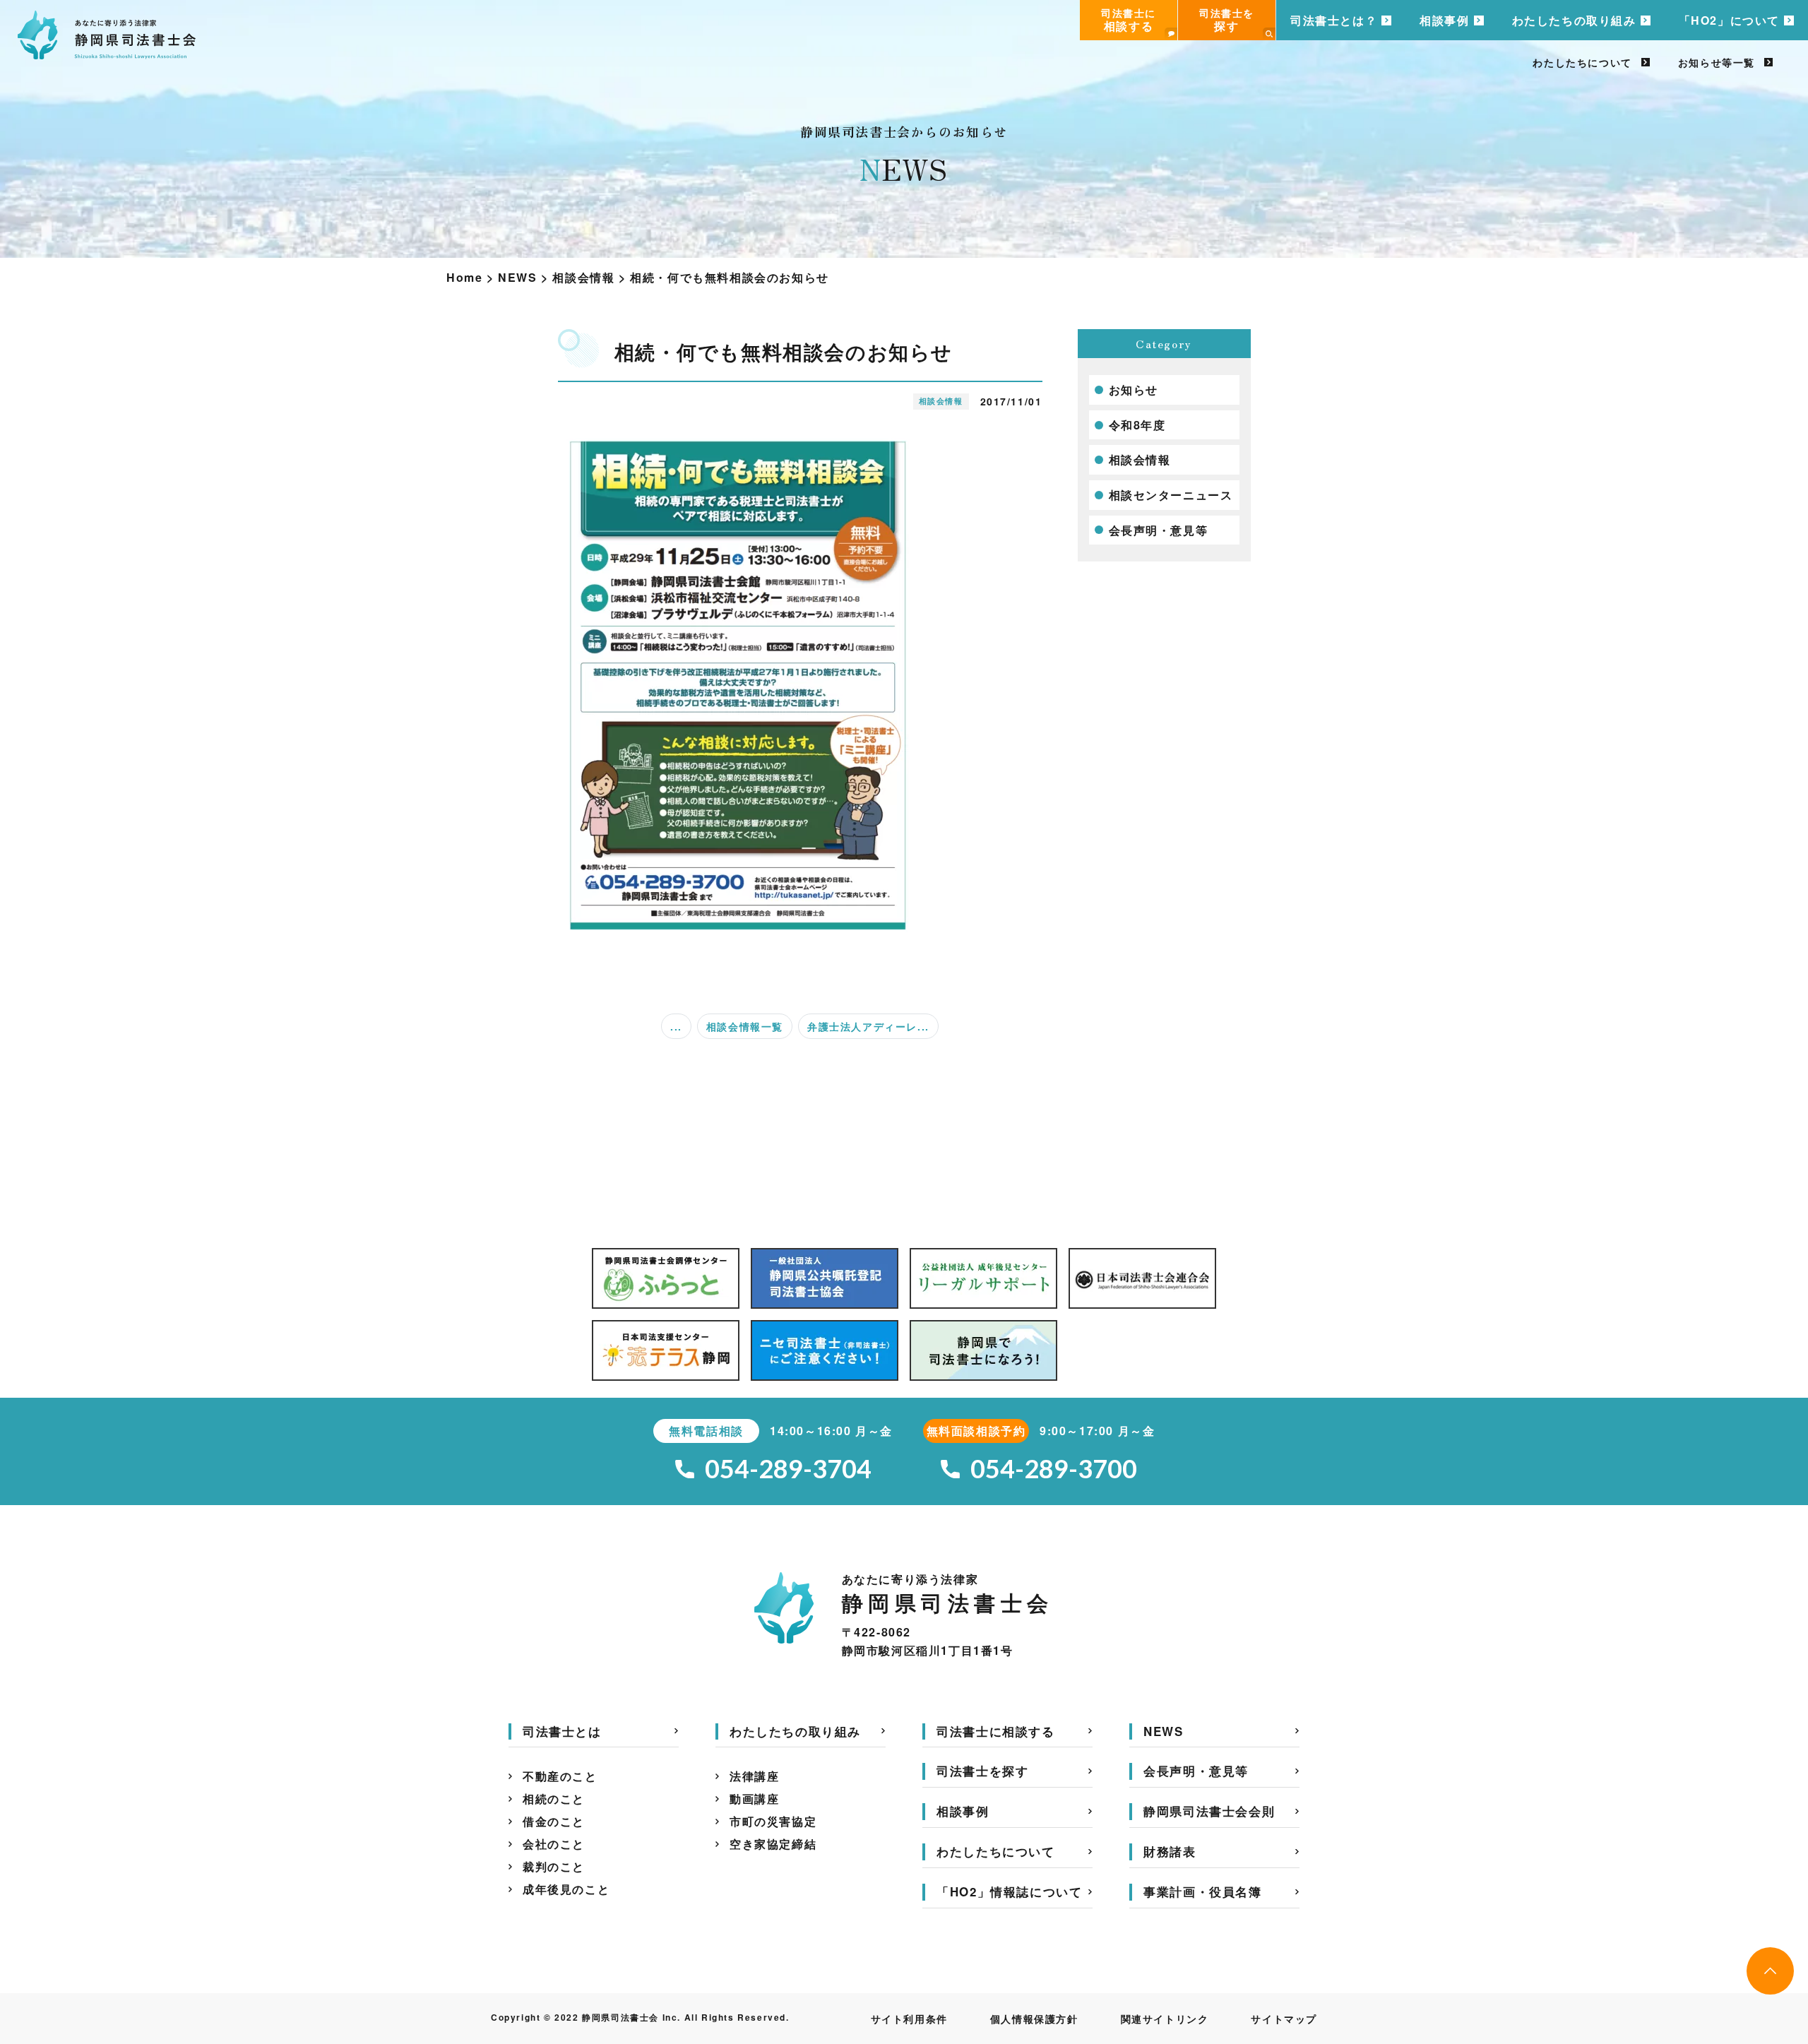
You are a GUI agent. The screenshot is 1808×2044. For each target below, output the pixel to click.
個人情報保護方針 (1034, 2019)
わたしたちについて (1582, 62)
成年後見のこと (566, 1889)
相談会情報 (1140, 459)
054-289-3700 (1054, 1469)
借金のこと (554, 1821)
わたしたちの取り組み (1574, 20)
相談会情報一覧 (745, 1026)
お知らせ (1134, 390)
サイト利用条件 (909, 2019)
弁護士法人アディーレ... (868, 1026)
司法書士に (1129, 20)
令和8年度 (1137, 425)
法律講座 (754, 1776)
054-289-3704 (788, 1469)
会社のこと (554, 1844)
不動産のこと (560, 1776)
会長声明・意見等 (1159, 530)
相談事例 (1444, 20)
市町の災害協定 (773, 1821)
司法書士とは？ (1334, 20)
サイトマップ (1284, 2019)
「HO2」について (1729, 20)
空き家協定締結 (773, 1844)
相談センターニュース (1171, 495)
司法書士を (1227, 20)
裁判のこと (554, 1866)
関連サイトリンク (1165, 2019)
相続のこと (554, 1799)
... (676, 1026)
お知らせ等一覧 (1717, 62)
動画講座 (754, 1799)
